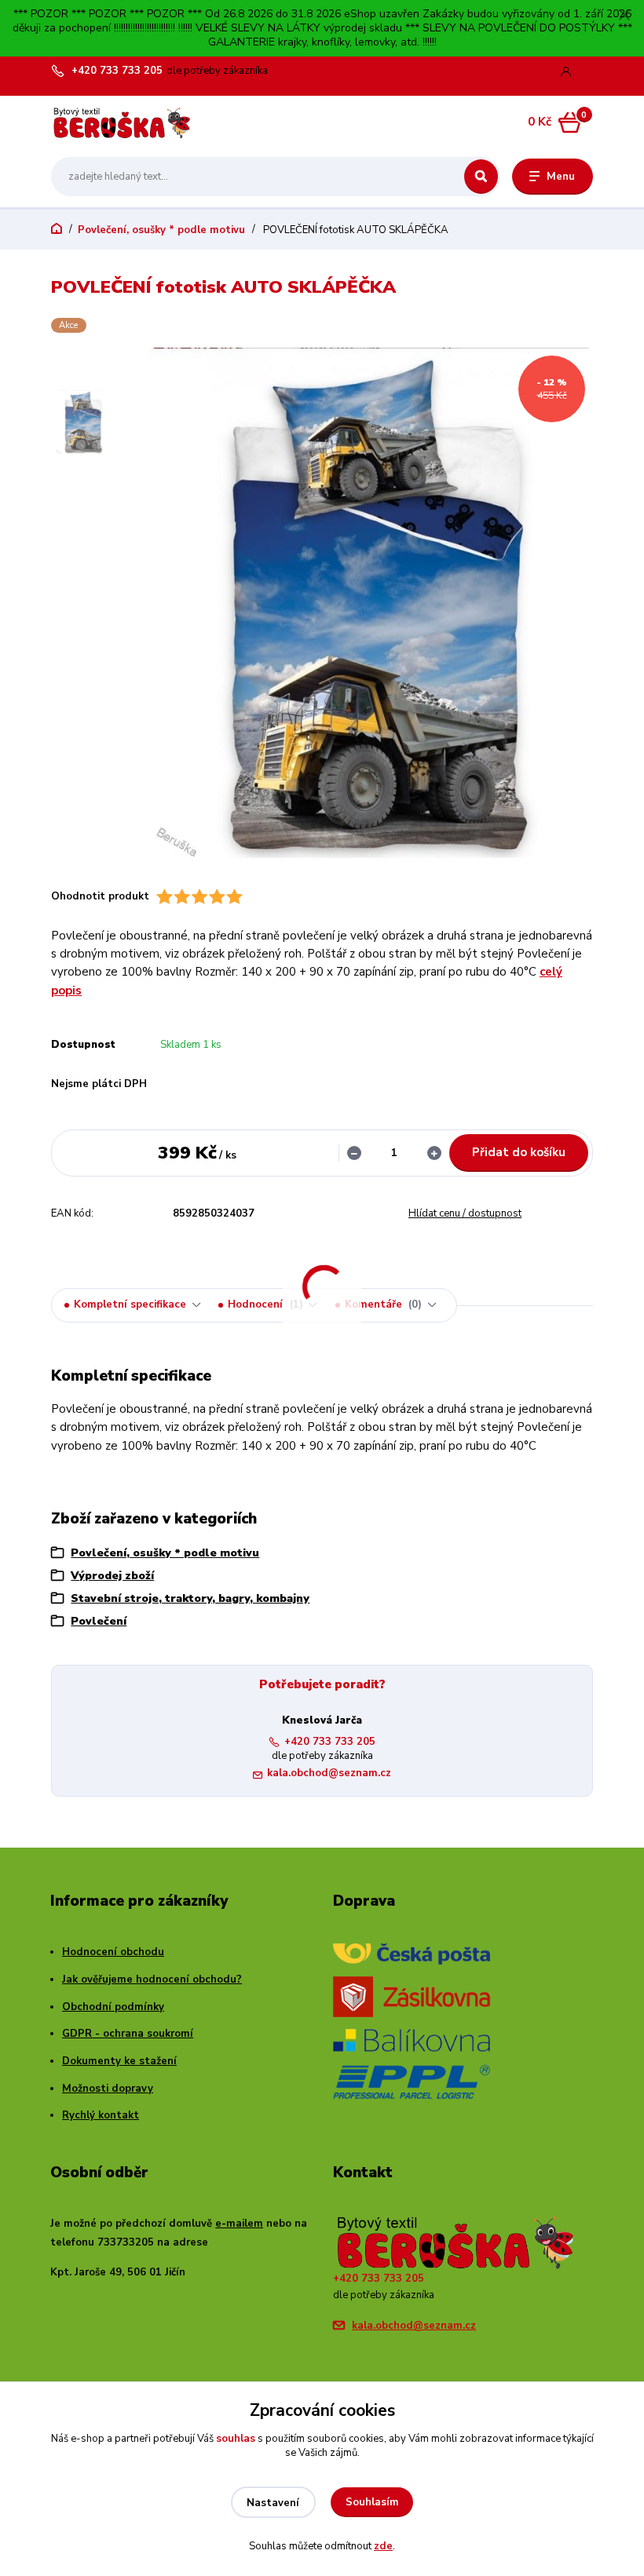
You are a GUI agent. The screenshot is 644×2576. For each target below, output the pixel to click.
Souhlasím (372, 2502)
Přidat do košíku (519, 1152)
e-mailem (239, 2224)
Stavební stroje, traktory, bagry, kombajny (190, 1598)
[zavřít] (624, 16)
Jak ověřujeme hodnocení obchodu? (152, 1979)
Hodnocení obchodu (113, 1952)
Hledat (481, 177)
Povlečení (99, 1621)
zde (383, 2546)
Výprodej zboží (112, 1576)
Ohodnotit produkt (100, 897)
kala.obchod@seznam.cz (329, 1773)
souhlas (236, 2439)
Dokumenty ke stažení (119, 2061)
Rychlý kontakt (101, 2115)
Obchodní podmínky (113, 2007)
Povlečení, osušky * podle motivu (161, 230)
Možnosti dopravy (108, 2089)
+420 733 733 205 (117, 71)
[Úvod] (125, 123)
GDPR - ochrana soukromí (128, 2034)
